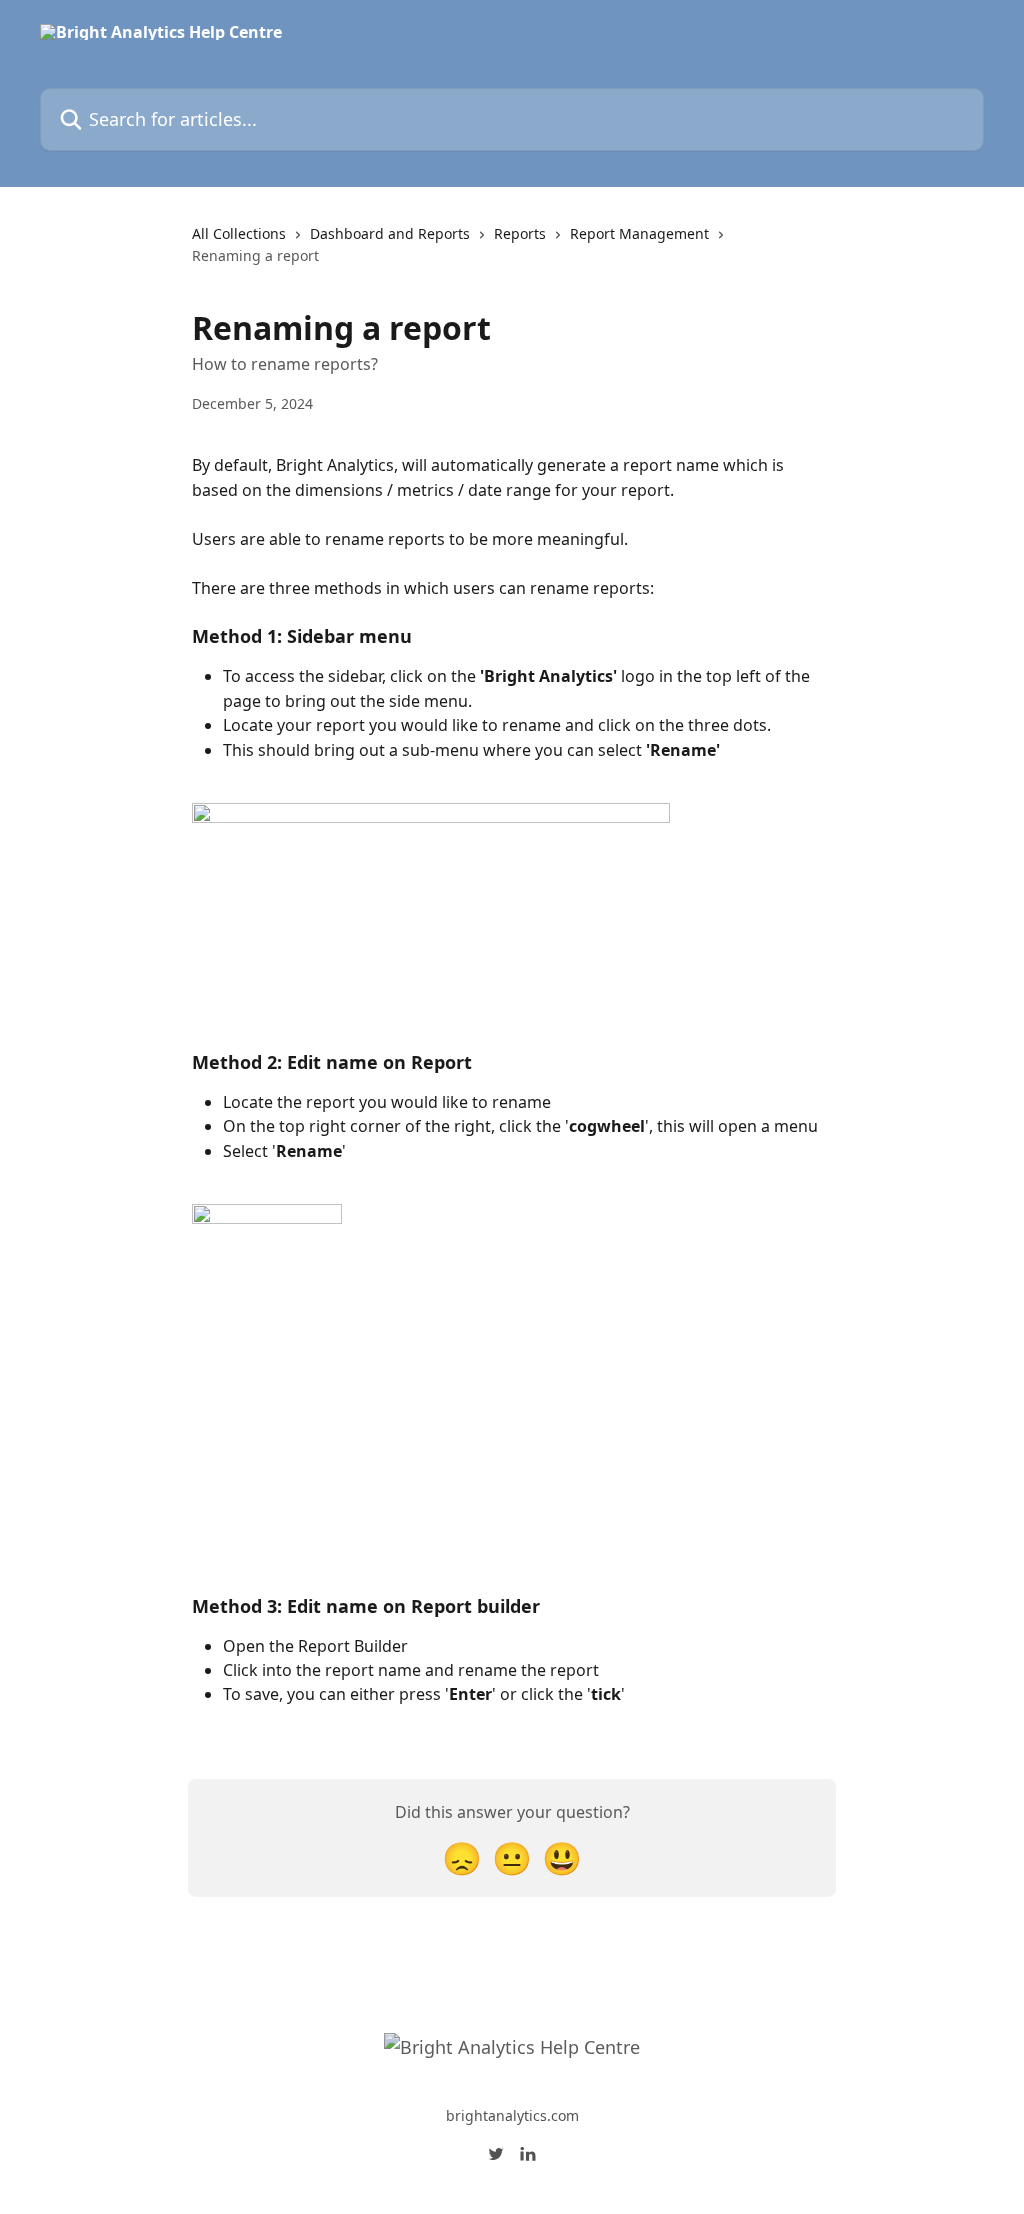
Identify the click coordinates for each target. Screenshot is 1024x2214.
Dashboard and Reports (390, 233)
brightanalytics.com (512, 2115)
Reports (520, 233)
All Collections (239, 233)
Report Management (639, 233)
